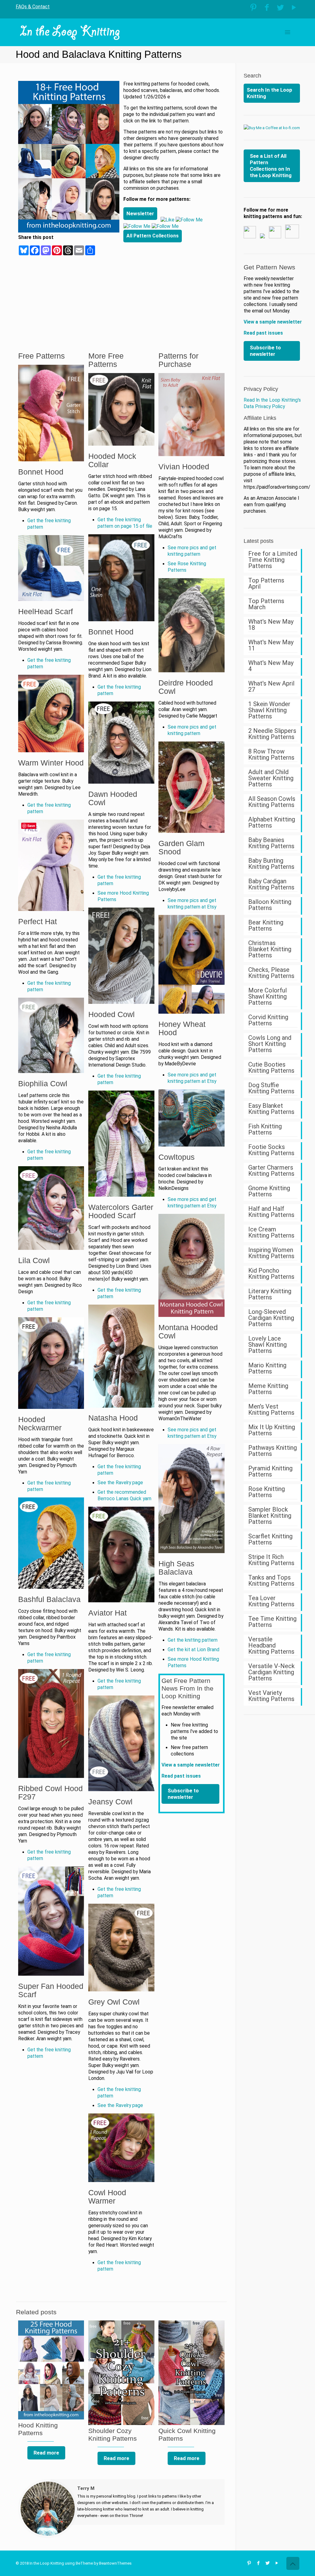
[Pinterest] (253, 8)
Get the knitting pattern (193, 1640)
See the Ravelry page (120, 1483)
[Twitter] (280, 8)
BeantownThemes (115, 2563)
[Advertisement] (174, 289)
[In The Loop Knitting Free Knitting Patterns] (70, 32)
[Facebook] (267, 8)
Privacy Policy (261, 389)
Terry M (86, 2488)
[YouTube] (294, 8)
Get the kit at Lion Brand (193, 1650)
